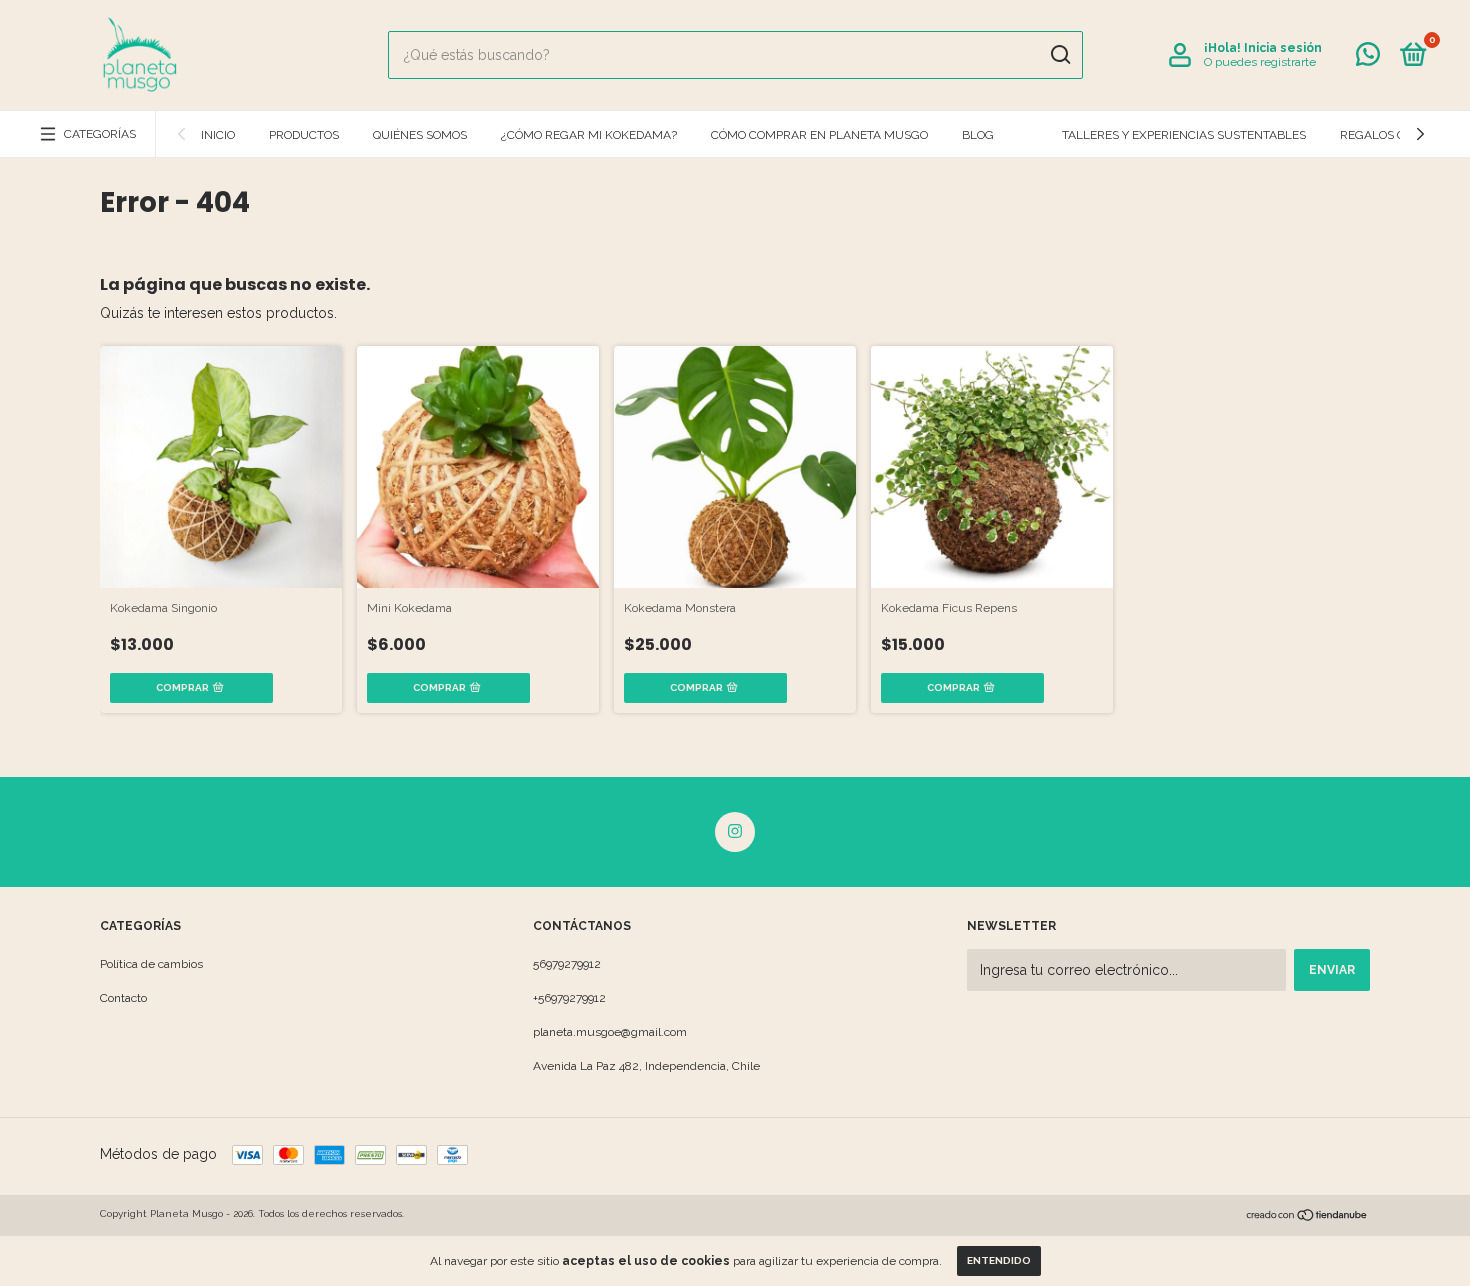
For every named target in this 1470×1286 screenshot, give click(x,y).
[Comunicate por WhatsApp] (1368, 59)
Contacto (123, 998)
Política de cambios (151, 964)
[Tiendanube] (1307, 1217)
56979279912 (567, 964)
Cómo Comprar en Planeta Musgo (819, 135)
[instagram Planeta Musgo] (735, 832)
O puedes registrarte (1260, 62)
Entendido (999, 1260)
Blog (978, 135)
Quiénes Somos (420, 135)
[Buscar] (1059, 55)
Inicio (218, 135)
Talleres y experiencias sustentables (1184, 135)
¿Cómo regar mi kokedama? (589, 135)
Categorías (100, 134)
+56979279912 (569, 998)
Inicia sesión (1283, 48)
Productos (304, 135)
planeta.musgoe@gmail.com (610, 1032)
